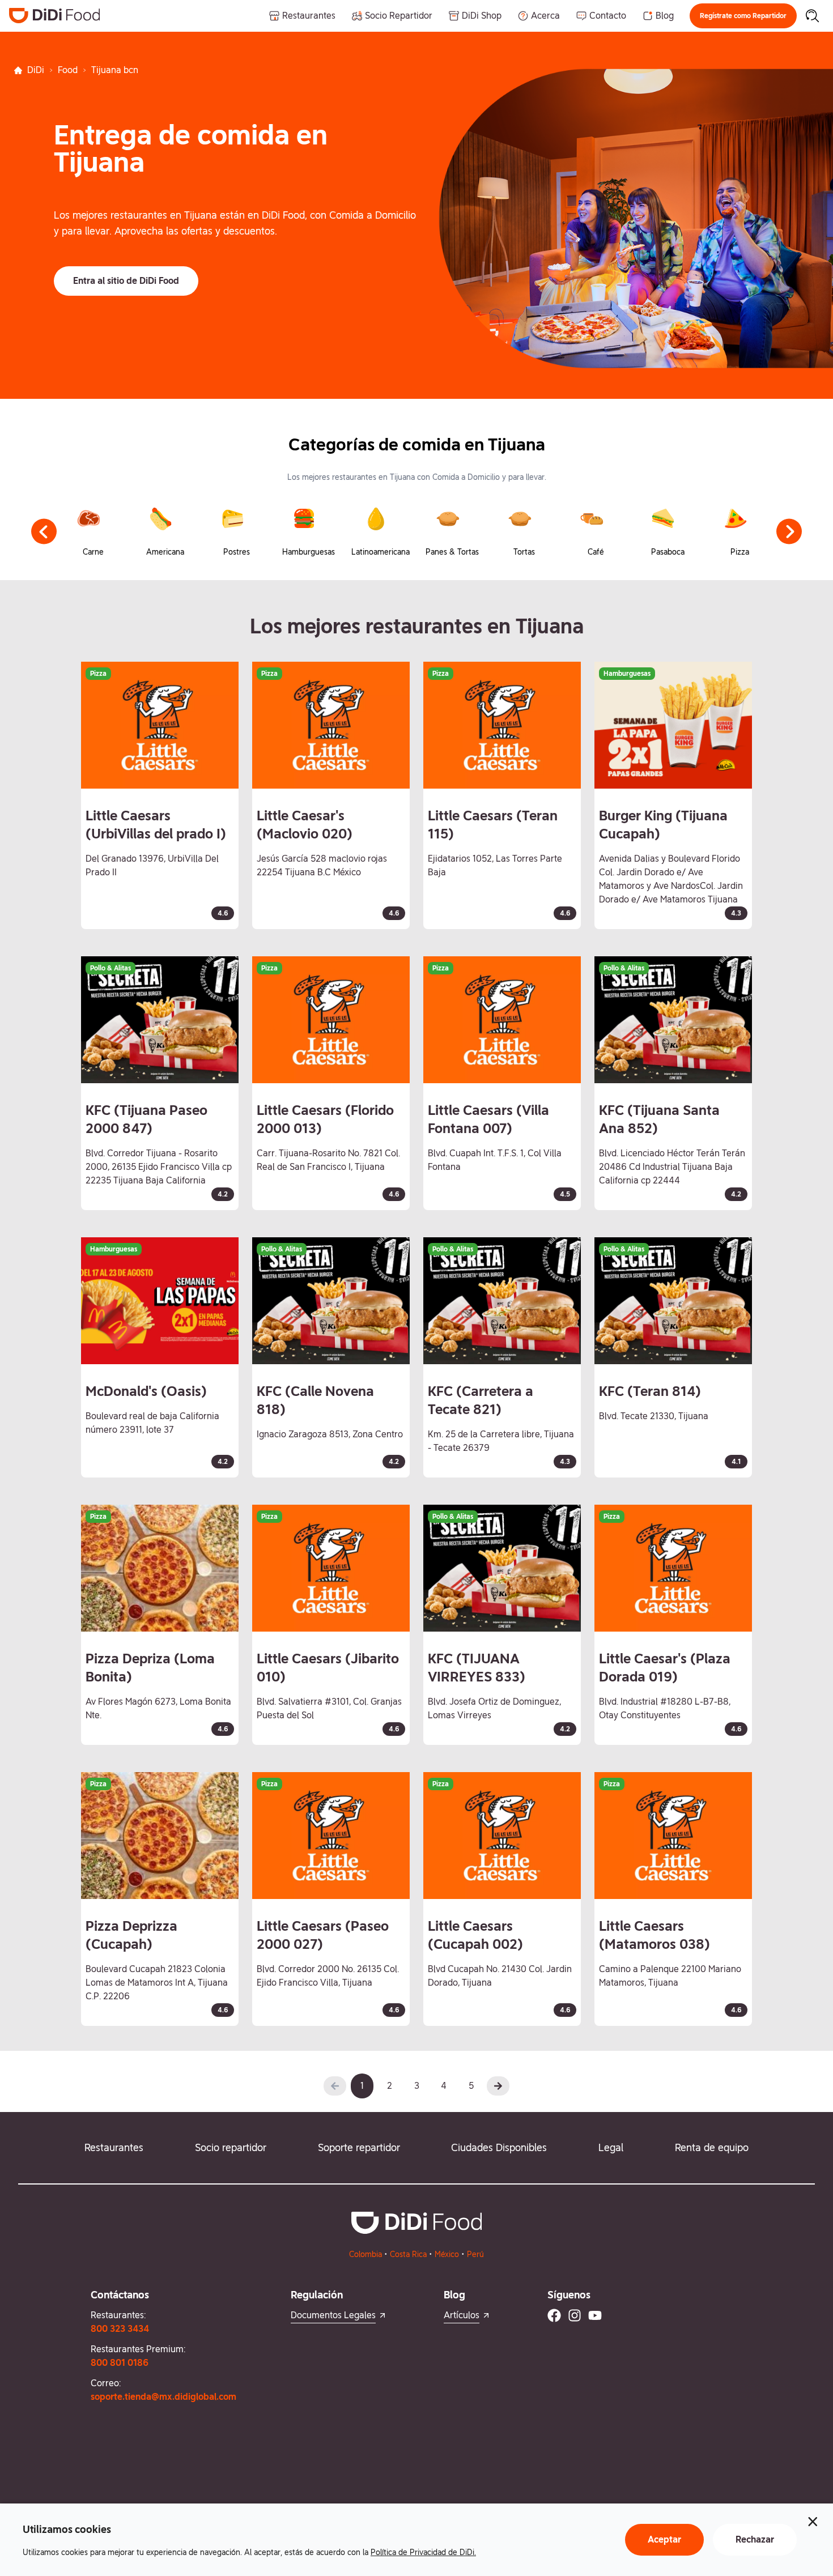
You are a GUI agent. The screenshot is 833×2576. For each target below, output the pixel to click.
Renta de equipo (712, 2147)
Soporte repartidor (359, 2147)
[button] (743, 16)
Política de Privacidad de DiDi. (423, 2552)
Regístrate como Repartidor (743, 16)
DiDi (36, 70)
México (447, 2254)
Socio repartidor (231, 2147)
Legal (611, 2147)
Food (68, 70)
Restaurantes (114, 2147)
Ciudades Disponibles (499, 2147)
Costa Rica (408, 2254)
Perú (475, 2254)
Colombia (365, 2254)
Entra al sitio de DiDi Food (126, 281)
